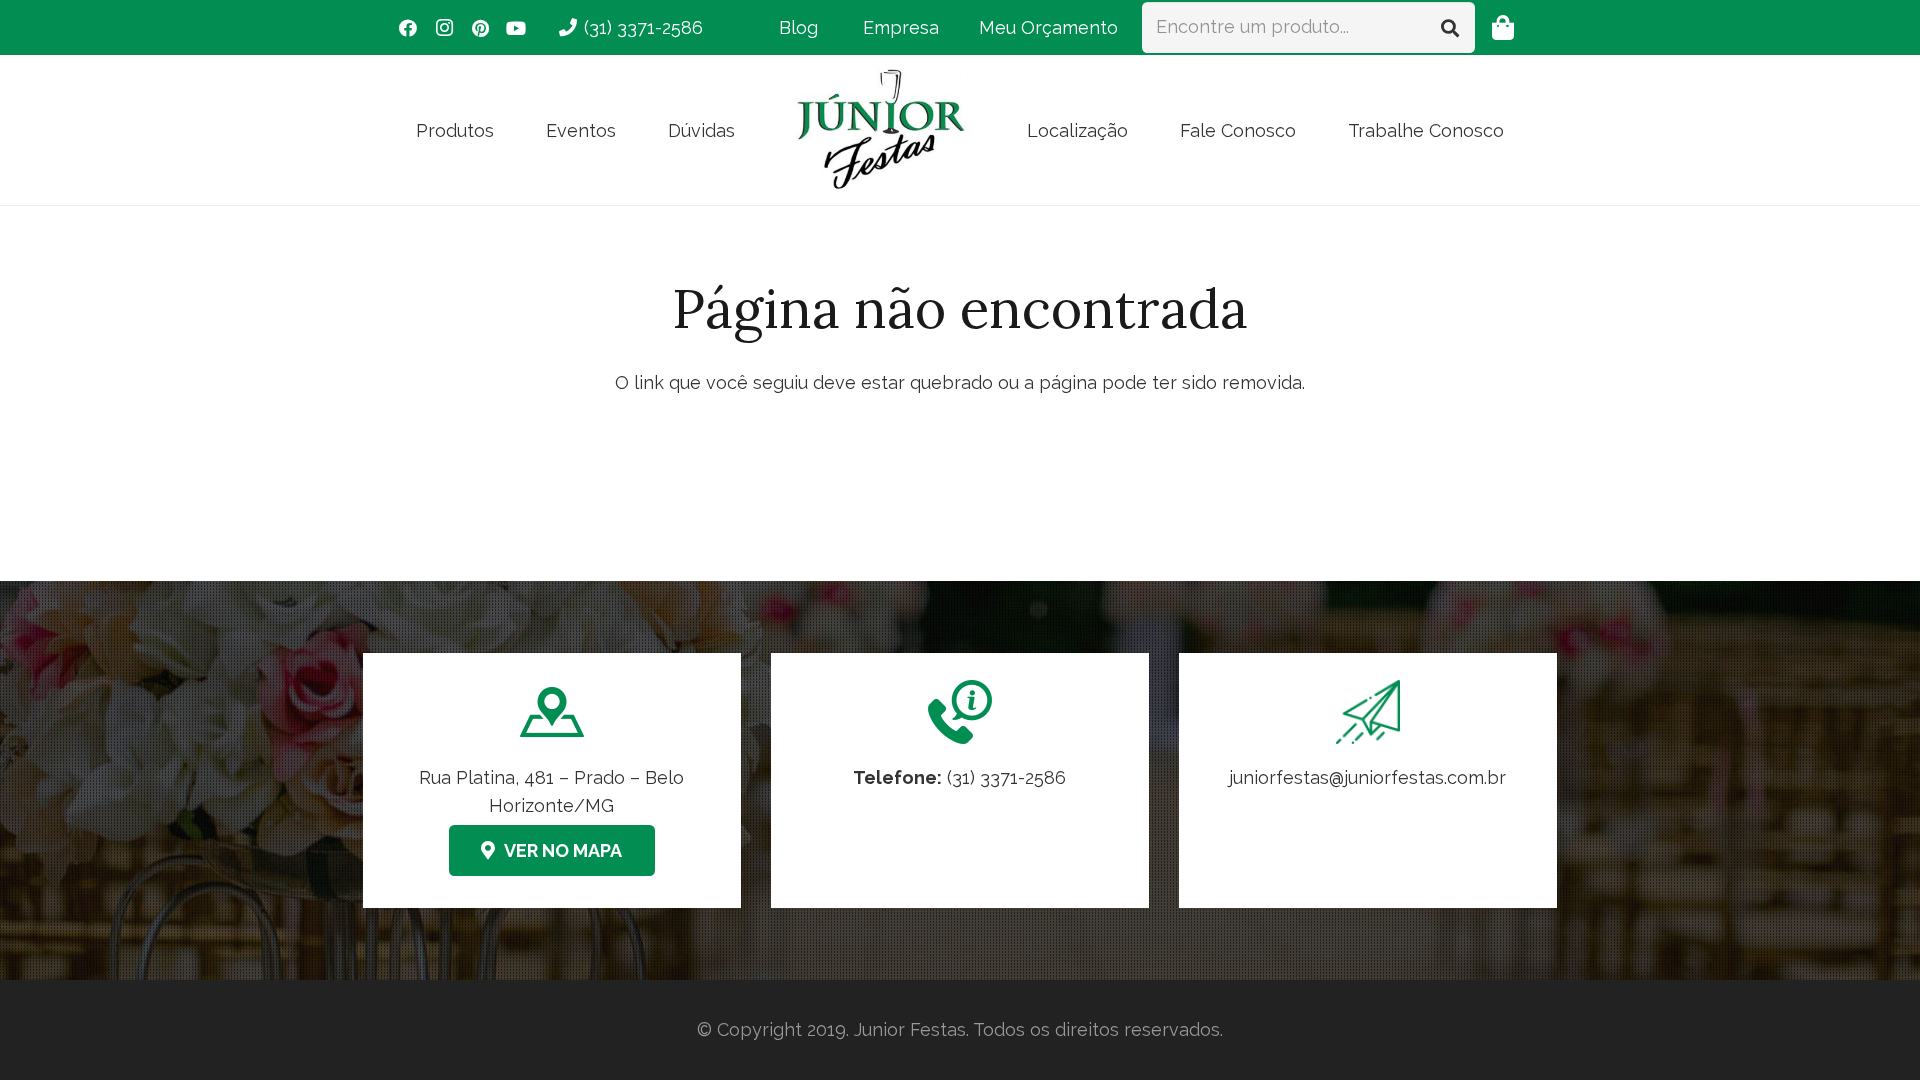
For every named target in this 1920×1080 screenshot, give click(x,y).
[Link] (1368, 780)
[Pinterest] (480, 28)
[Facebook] (408, 28)
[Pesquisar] (1450, 27)
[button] (510, 130)
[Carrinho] (1502, 27)
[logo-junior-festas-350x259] (881, 130)
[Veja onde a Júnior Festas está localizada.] (552, 780)
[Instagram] (444, 28)
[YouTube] (516, 28)
